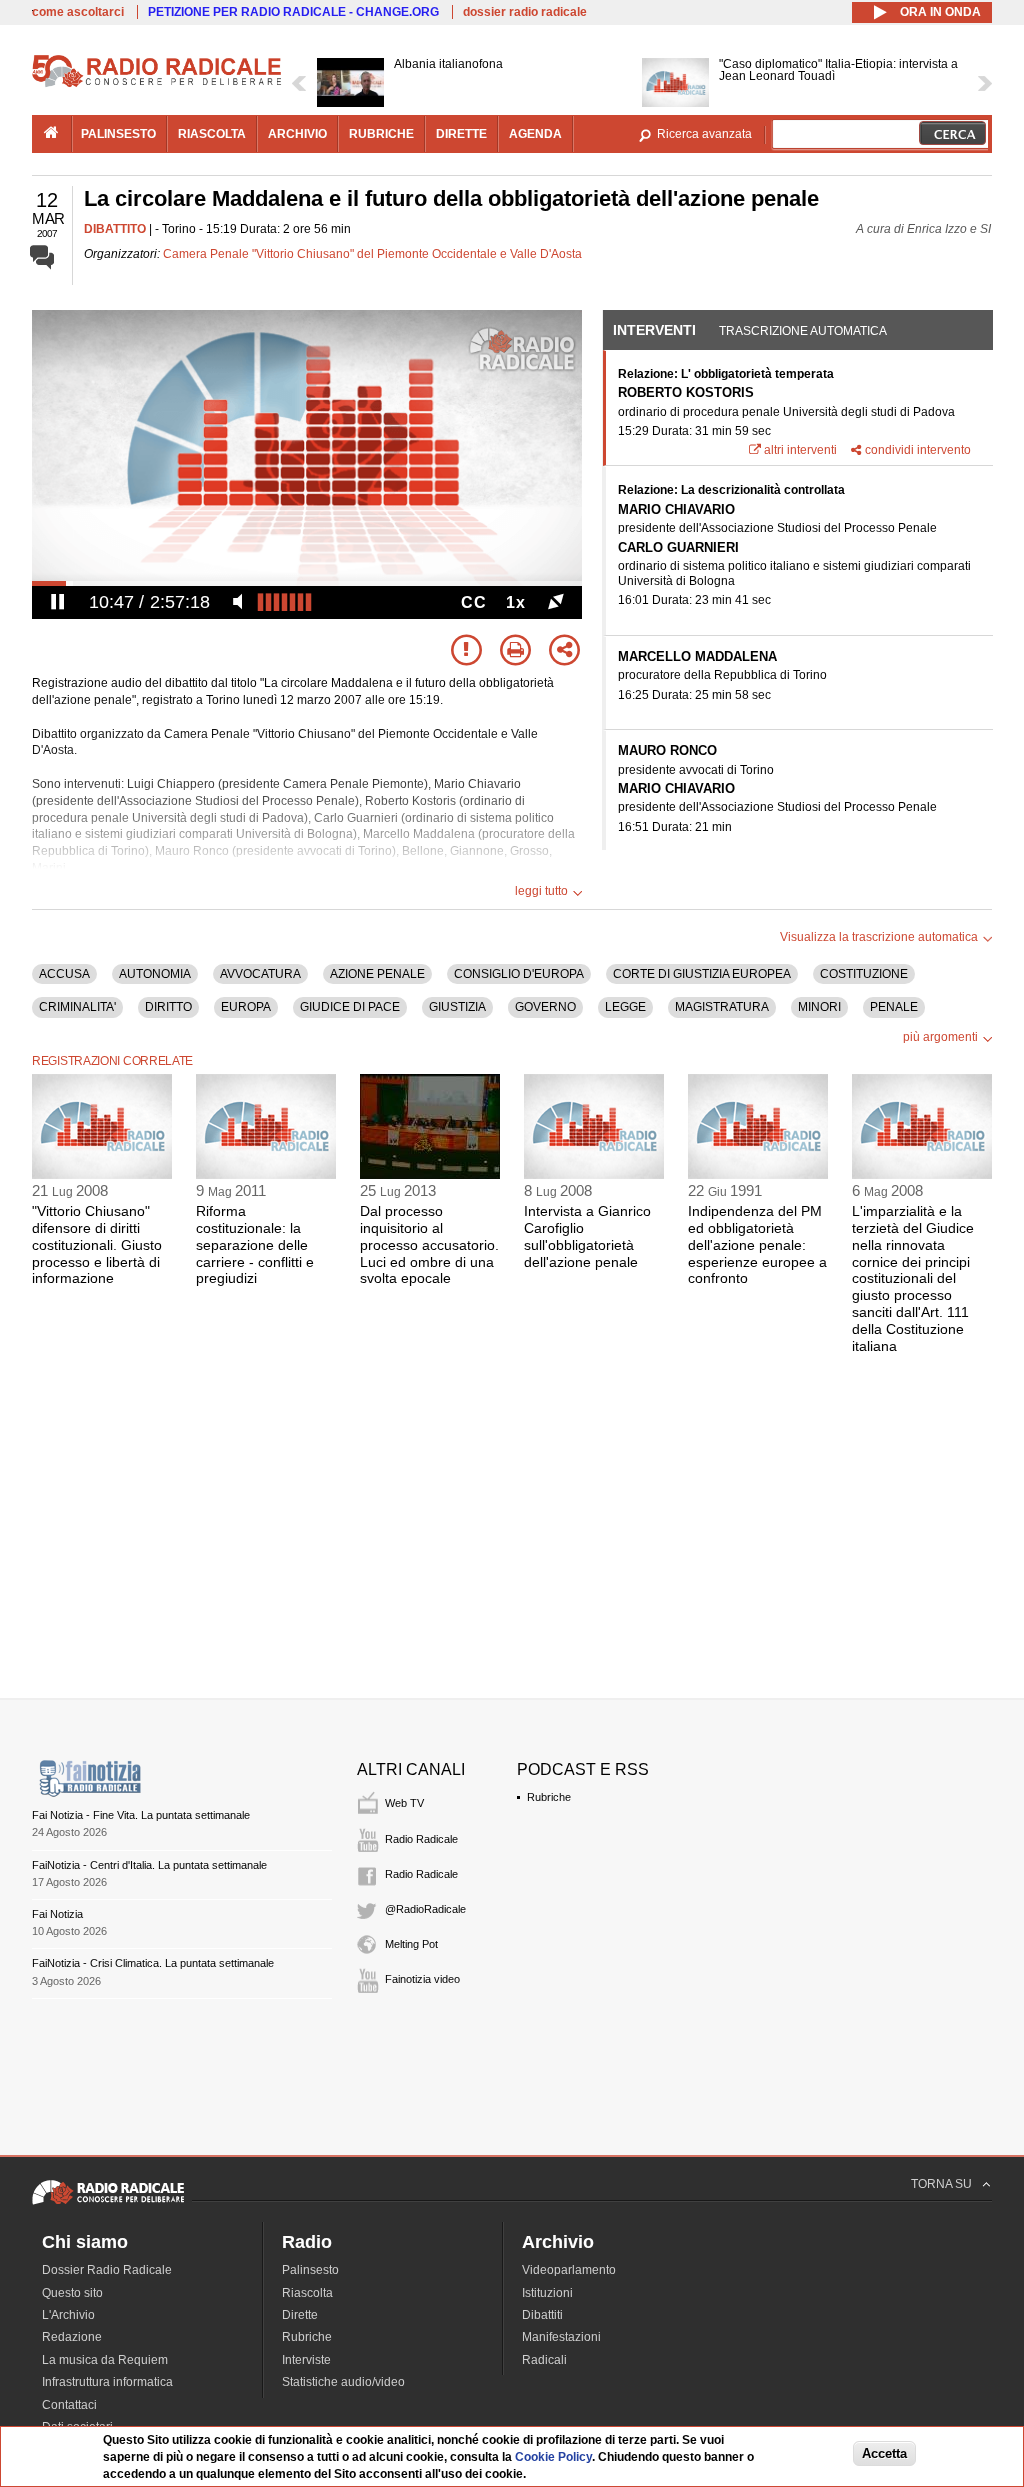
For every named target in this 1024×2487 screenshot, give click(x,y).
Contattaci (69, 2405)
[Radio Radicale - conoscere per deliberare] (108, 2204)
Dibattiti (542, 2315)
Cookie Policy (553, 2457)
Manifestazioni (561, 2337)
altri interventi (800, 450)
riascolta (212, 134)
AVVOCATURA (260, 974)
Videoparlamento (569, 2270)
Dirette (300, 2315)
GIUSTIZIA (457, 1007)
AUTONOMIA (155, 974)
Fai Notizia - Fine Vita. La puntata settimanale (141, 1815)
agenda (535, 134)
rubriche (381, 134)
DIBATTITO (115, 229)
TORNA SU (941, 2184)
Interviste (306, 2360)
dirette (461, 134)
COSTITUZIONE (864, 974)
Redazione (72, 2337)
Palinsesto (310, 2270)
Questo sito (72, 2293)
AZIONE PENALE (377, 974)
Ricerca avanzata (704, 134)
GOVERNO (545, 1007)
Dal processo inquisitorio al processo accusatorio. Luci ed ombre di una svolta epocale (429, 1244)
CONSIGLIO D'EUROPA (519, 974)
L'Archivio (68, 2315)
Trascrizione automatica (803, 331)
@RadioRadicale (425, 1909)
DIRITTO (168, 1007)
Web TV (404, 1803)
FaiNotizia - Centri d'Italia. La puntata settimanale (149, 1865)
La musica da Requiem (105, 2360)
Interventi (654, 330)
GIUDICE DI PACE (350, 1007)
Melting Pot (411, 1944)
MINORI (819, 1007)
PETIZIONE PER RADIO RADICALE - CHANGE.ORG (293, 12)
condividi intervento (918, 450)
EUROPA (246, 1007)
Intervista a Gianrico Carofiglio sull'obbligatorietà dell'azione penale (587, 1236)
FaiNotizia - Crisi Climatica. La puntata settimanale (153, 1963)
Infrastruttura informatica (107, 2382)
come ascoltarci (78, 12)
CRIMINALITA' (77, 1007)
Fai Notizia (57, 1914)
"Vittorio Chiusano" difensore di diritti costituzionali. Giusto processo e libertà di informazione (97, 1244)
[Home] (157, 84)
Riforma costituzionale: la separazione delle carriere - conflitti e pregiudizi (255, 1244)
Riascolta (307, 2293)
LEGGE (625, 1007)
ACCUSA (64, 974)
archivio (297, 134)
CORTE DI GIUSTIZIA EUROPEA (702, 974)
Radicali (544, 2360)
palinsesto (118, 134)
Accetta (884, 2453)
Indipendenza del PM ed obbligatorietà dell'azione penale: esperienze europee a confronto (757, 1244)
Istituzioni (547, 2293)
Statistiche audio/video (343, 2382)
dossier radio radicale (525, 12)
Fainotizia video (422, 1979)
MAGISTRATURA (722, 1007)
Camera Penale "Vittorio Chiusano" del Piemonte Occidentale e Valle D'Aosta (372, 254)
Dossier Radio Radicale (107, 2270)
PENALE (894, 1007)
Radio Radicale (421, 1839)
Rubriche (549, 1797)
